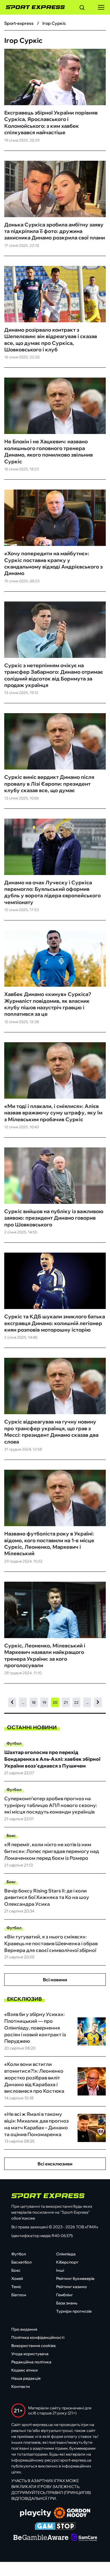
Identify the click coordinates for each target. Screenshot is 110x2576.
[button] (82, 8)
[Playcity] (36, 2514)
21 (66, 1702)
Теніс (16, 2287)
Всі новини (55, 1980)
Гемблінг (64, 2295)
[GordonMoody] (72, 2513)
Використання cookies (33, 2346)
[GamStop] (55, 2527)
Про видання (24, 2329)
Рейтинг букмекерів (75, 2278)
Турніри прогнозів (74, 2311)
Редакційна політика (31, 2362)
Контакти (21, 2387)
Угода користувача (30, 2354)
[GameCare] (84, 2538)
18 (34, 1702)
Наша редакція (26, 2378)
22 (76, 1702)
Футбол (14, 1743)
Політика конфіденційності (38, 2337)
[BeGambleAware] (41, 2538)
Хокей (17, 2278)
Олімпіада (66, 2254)
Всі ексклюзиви (55, 2164)
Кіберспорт (67, 2262)
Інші (60, 2270)
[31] (98, 1703)
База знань (67, 2303)
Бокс (11, 1835)
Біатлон (19, 2295)
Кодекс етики (25, 2370)
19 (44, 1702)
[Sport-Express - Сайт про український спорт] (32, 7)
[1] (12, 1703)
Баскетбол (21, 2262)
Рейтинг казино (71, 2287)
